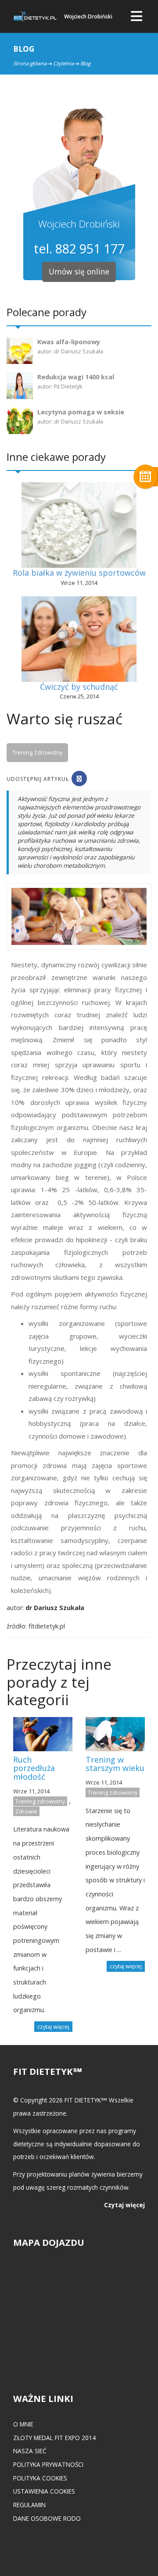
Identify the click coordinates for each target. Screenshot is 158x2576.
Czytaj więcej (124, 2205)
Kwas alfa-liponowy (69, 342)
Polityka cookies (40, 2478)
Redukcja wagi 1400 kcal (76, 377)
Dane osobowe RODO (47, 2518)
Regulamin (29, 2505)
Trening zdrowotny (37, 752)
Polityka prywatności (48, 2464)
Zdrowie (26, 1811)
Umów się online (79, 271)
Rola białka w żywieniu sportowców (79, 573)
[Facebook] (79, 779)
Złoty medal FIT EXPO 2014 (54, 2438)
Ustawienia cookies (44, 2491)
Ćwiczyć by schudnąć (79, 687)
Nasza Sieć (30, 2451)
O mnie (23, 2424)
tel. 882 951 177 (79, 248)
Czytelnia (63, 63)
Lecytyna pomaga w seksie (81, 412)
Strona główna (30, 63)
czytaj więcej (53, 2027)
